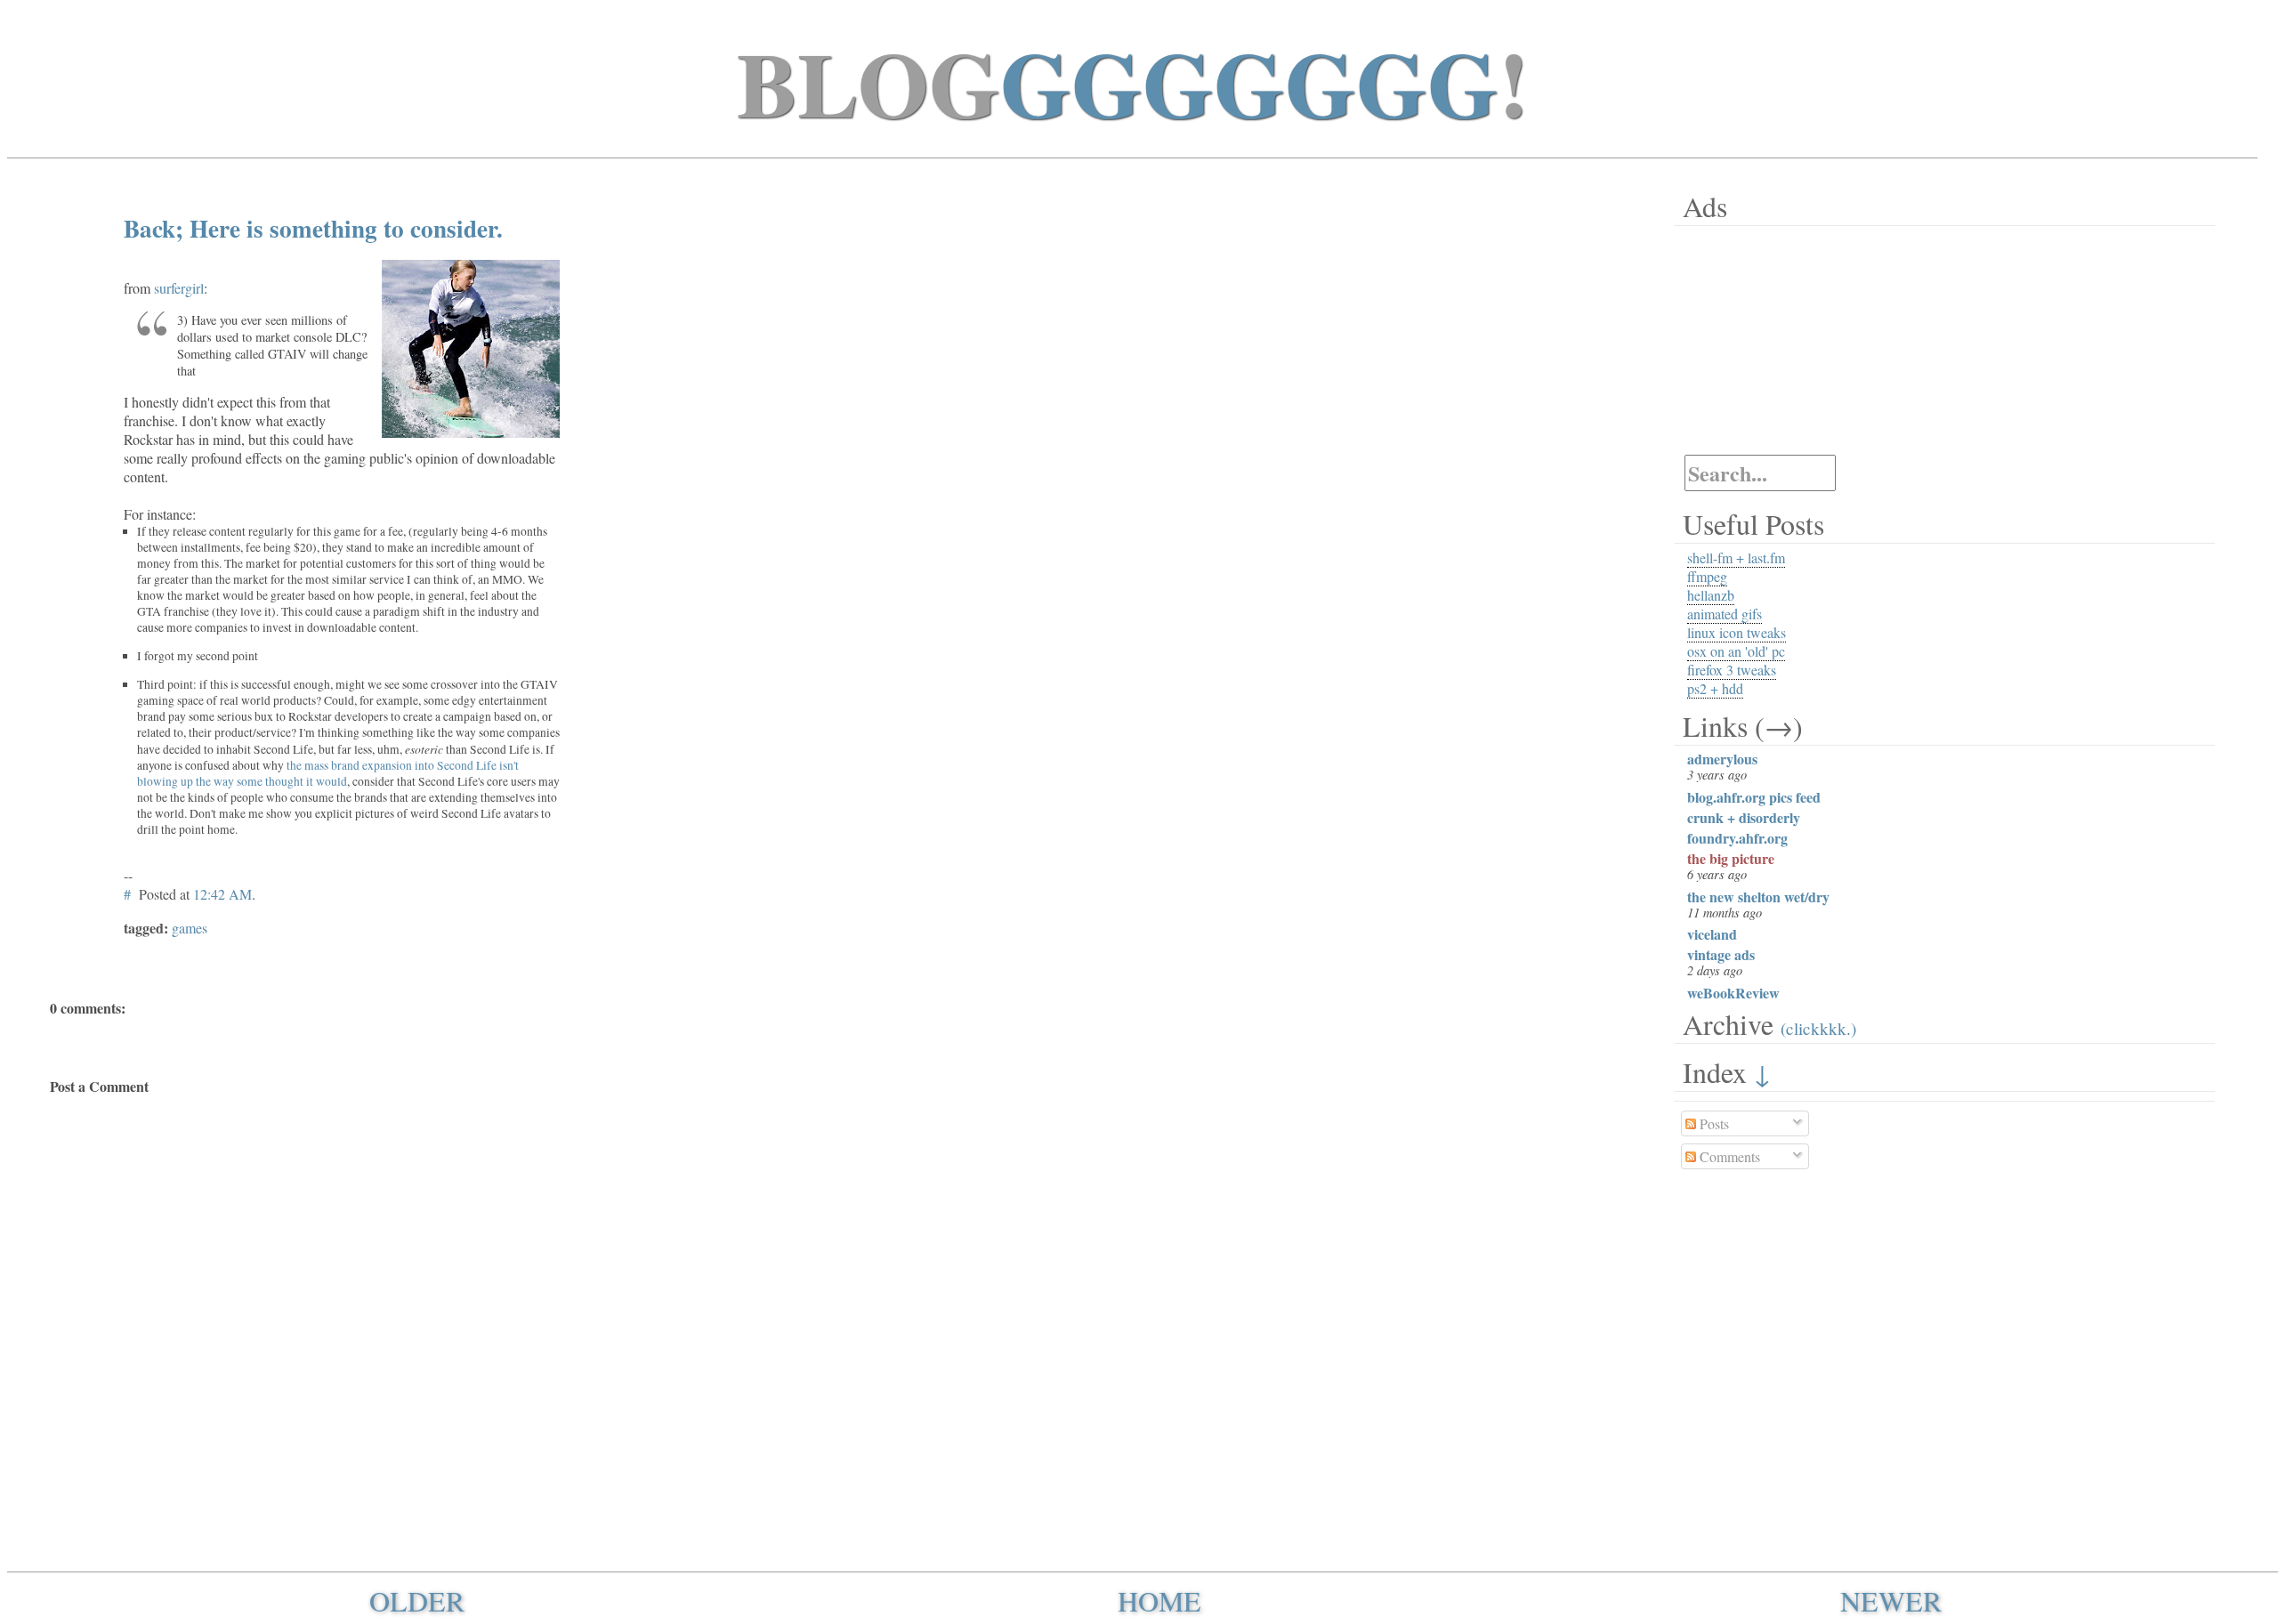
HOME (1159, 1600)
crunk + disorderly (1744, 817)
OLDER (417, 1600)
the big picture (1731, 858)
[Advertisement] (1785, 340)
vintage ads (1721, 954)
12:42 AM (222, 894)
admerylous (1722, 759)
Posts (1713, 1123)
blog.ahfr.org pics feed (1754, 797)
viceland (1712, 934)
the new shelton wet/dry (1758, 897)
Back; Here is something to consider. (313, 228)
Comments (1728, 1156)
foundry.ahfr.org (1737, 838)
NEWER (1891, 1600)
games (190, 928)
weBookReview (1733, 993)
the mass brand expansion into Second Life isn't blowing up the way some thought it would (328, 773)
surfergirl (179, 288)
